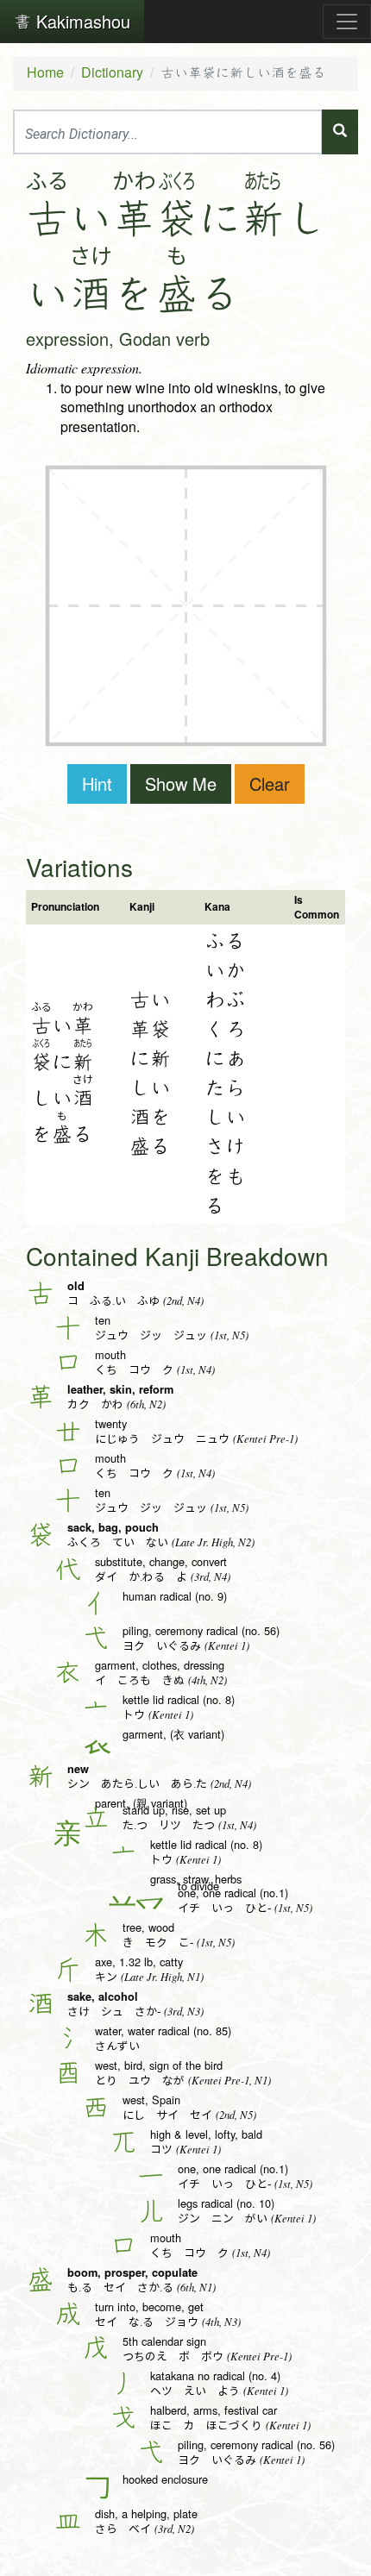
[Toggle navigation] (347, 22)
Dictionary (112, 72)
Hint (97, 783)
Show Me (181, 783)
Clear (270, 783)
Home (45, 72)
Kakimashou (81, 21)
